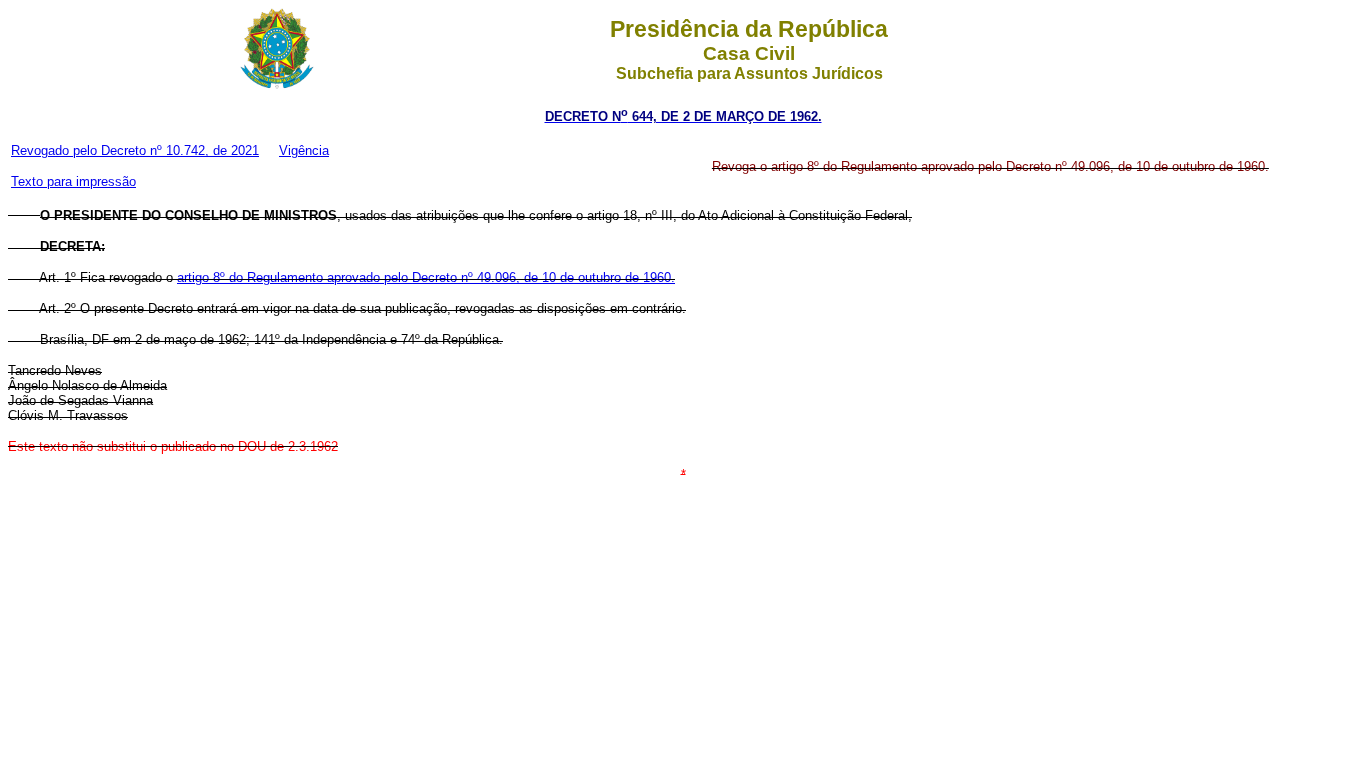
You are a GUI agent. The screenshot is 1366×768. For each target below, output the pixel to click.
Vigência (304, 150)
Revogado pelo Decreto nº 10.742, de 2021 (135, 150)
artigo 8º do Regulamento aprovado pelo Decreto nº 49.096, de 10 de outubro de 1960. (426, 277)
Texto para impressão (73, 181)
